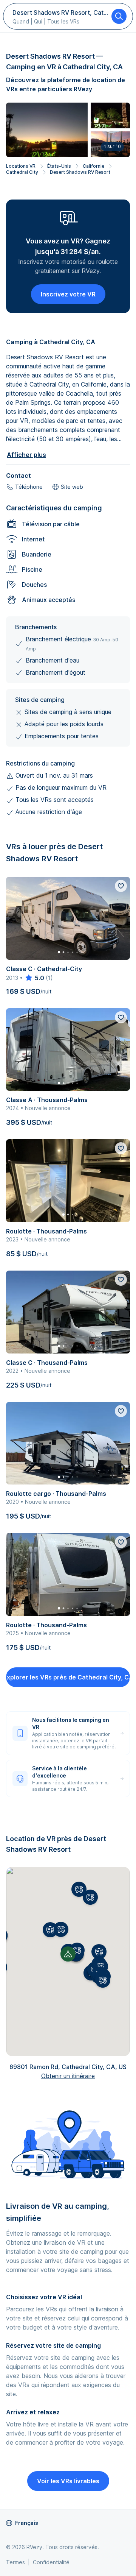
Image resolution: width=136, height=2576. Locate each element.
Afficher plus (26, 455)
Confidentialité (51, 2562)
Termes (15, 2562)
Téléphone (29, 487)
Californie (93, 166)
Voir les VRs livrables (68, 2481)
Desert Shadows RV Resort (80, 172)
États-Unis (59, 166)
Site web (72, 487)
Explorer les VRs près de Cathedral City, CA (68, 1677)
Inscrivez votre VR (68, 294)
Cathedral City (22, 172)
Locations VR (21, 166)
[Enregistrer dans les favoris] (121, 886)
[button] (77, 1950)
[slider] (34, 978)
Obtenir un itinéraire (68, 2076)
